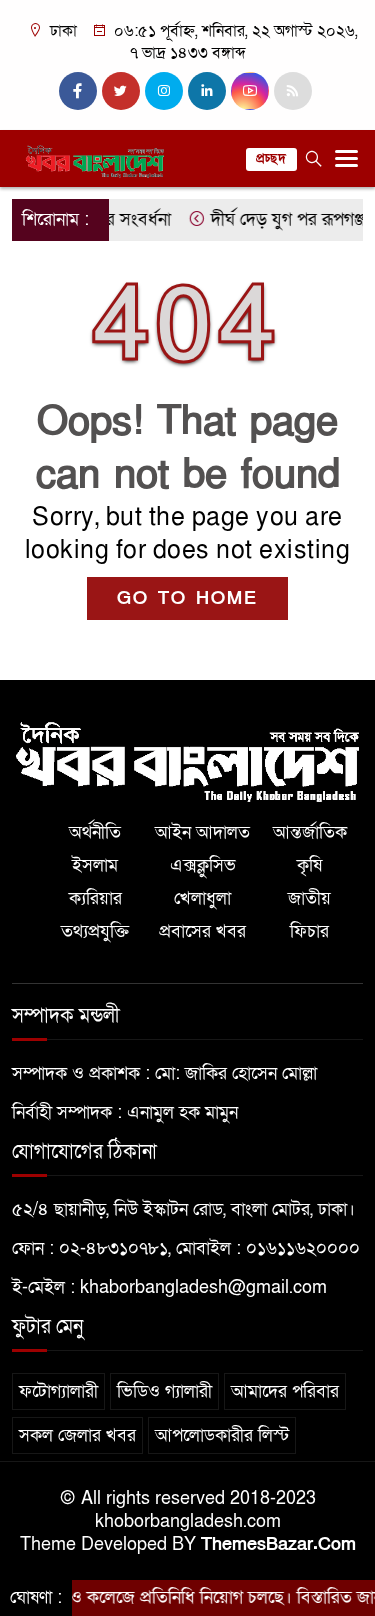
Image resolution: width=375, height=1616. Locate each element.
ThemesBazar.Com (278, 1544)
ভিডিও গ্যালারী (164, 1391)
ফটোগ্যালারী (58, 1391)
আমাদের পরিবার (285, 1391)
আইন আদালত (202, 832)
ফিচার (309, 931)
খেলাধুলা (202, 898)
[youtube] (250, 91)
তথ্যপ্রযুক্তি (95, 931)
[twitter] (121, 91)
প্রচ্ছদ (271, 159)
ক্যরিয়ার (95, 898)
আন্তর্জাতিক (310, 832)
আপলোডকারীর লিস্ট (222, 1435)
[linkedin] (207, 91)
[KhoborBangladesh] (187, 760)
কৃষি (309, 865)
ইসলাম (95, 865)
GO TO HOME (187, 598)
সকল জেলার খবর (77, 1435)
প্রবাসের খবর (202, 931)
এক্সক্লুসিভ (203, 865)
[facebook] (78, 91)
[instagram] (164, 91)
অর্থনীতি (95, 832)
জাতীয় (309, 898)
